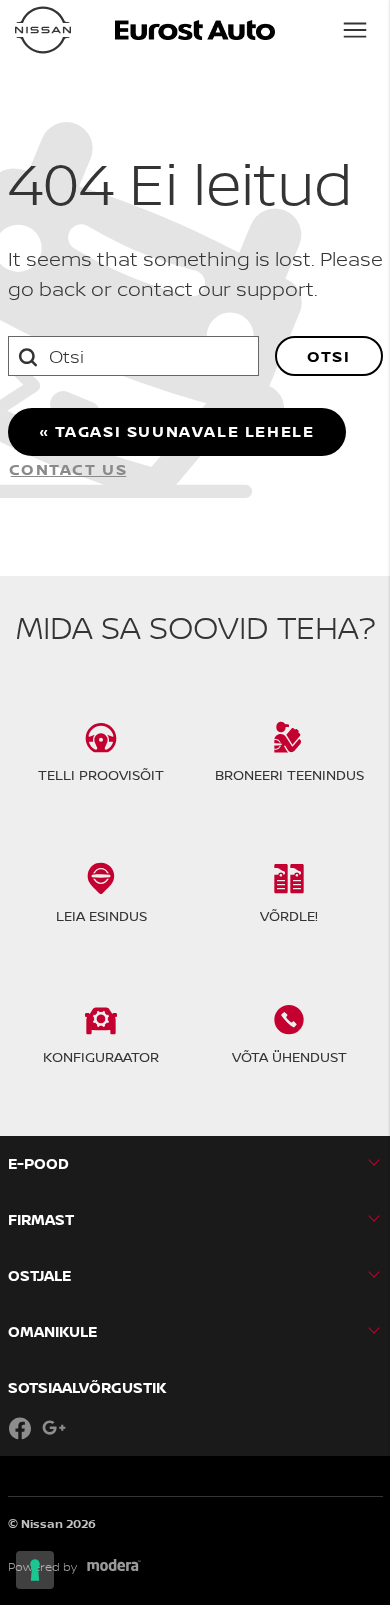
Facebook (20, 1428)
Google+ (54, 1428)
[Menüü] (355, 30)
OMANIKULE (52, 1331)
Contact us (68, 469)
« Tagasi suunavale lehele (177, 431)
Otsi (328, 356)
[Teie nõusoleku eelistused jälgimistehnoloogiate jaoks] (35, 1570)
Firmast (41, 1219)
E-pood (38, 1163)
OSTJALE (39, 1275)
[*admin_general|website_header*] (43, 30)
